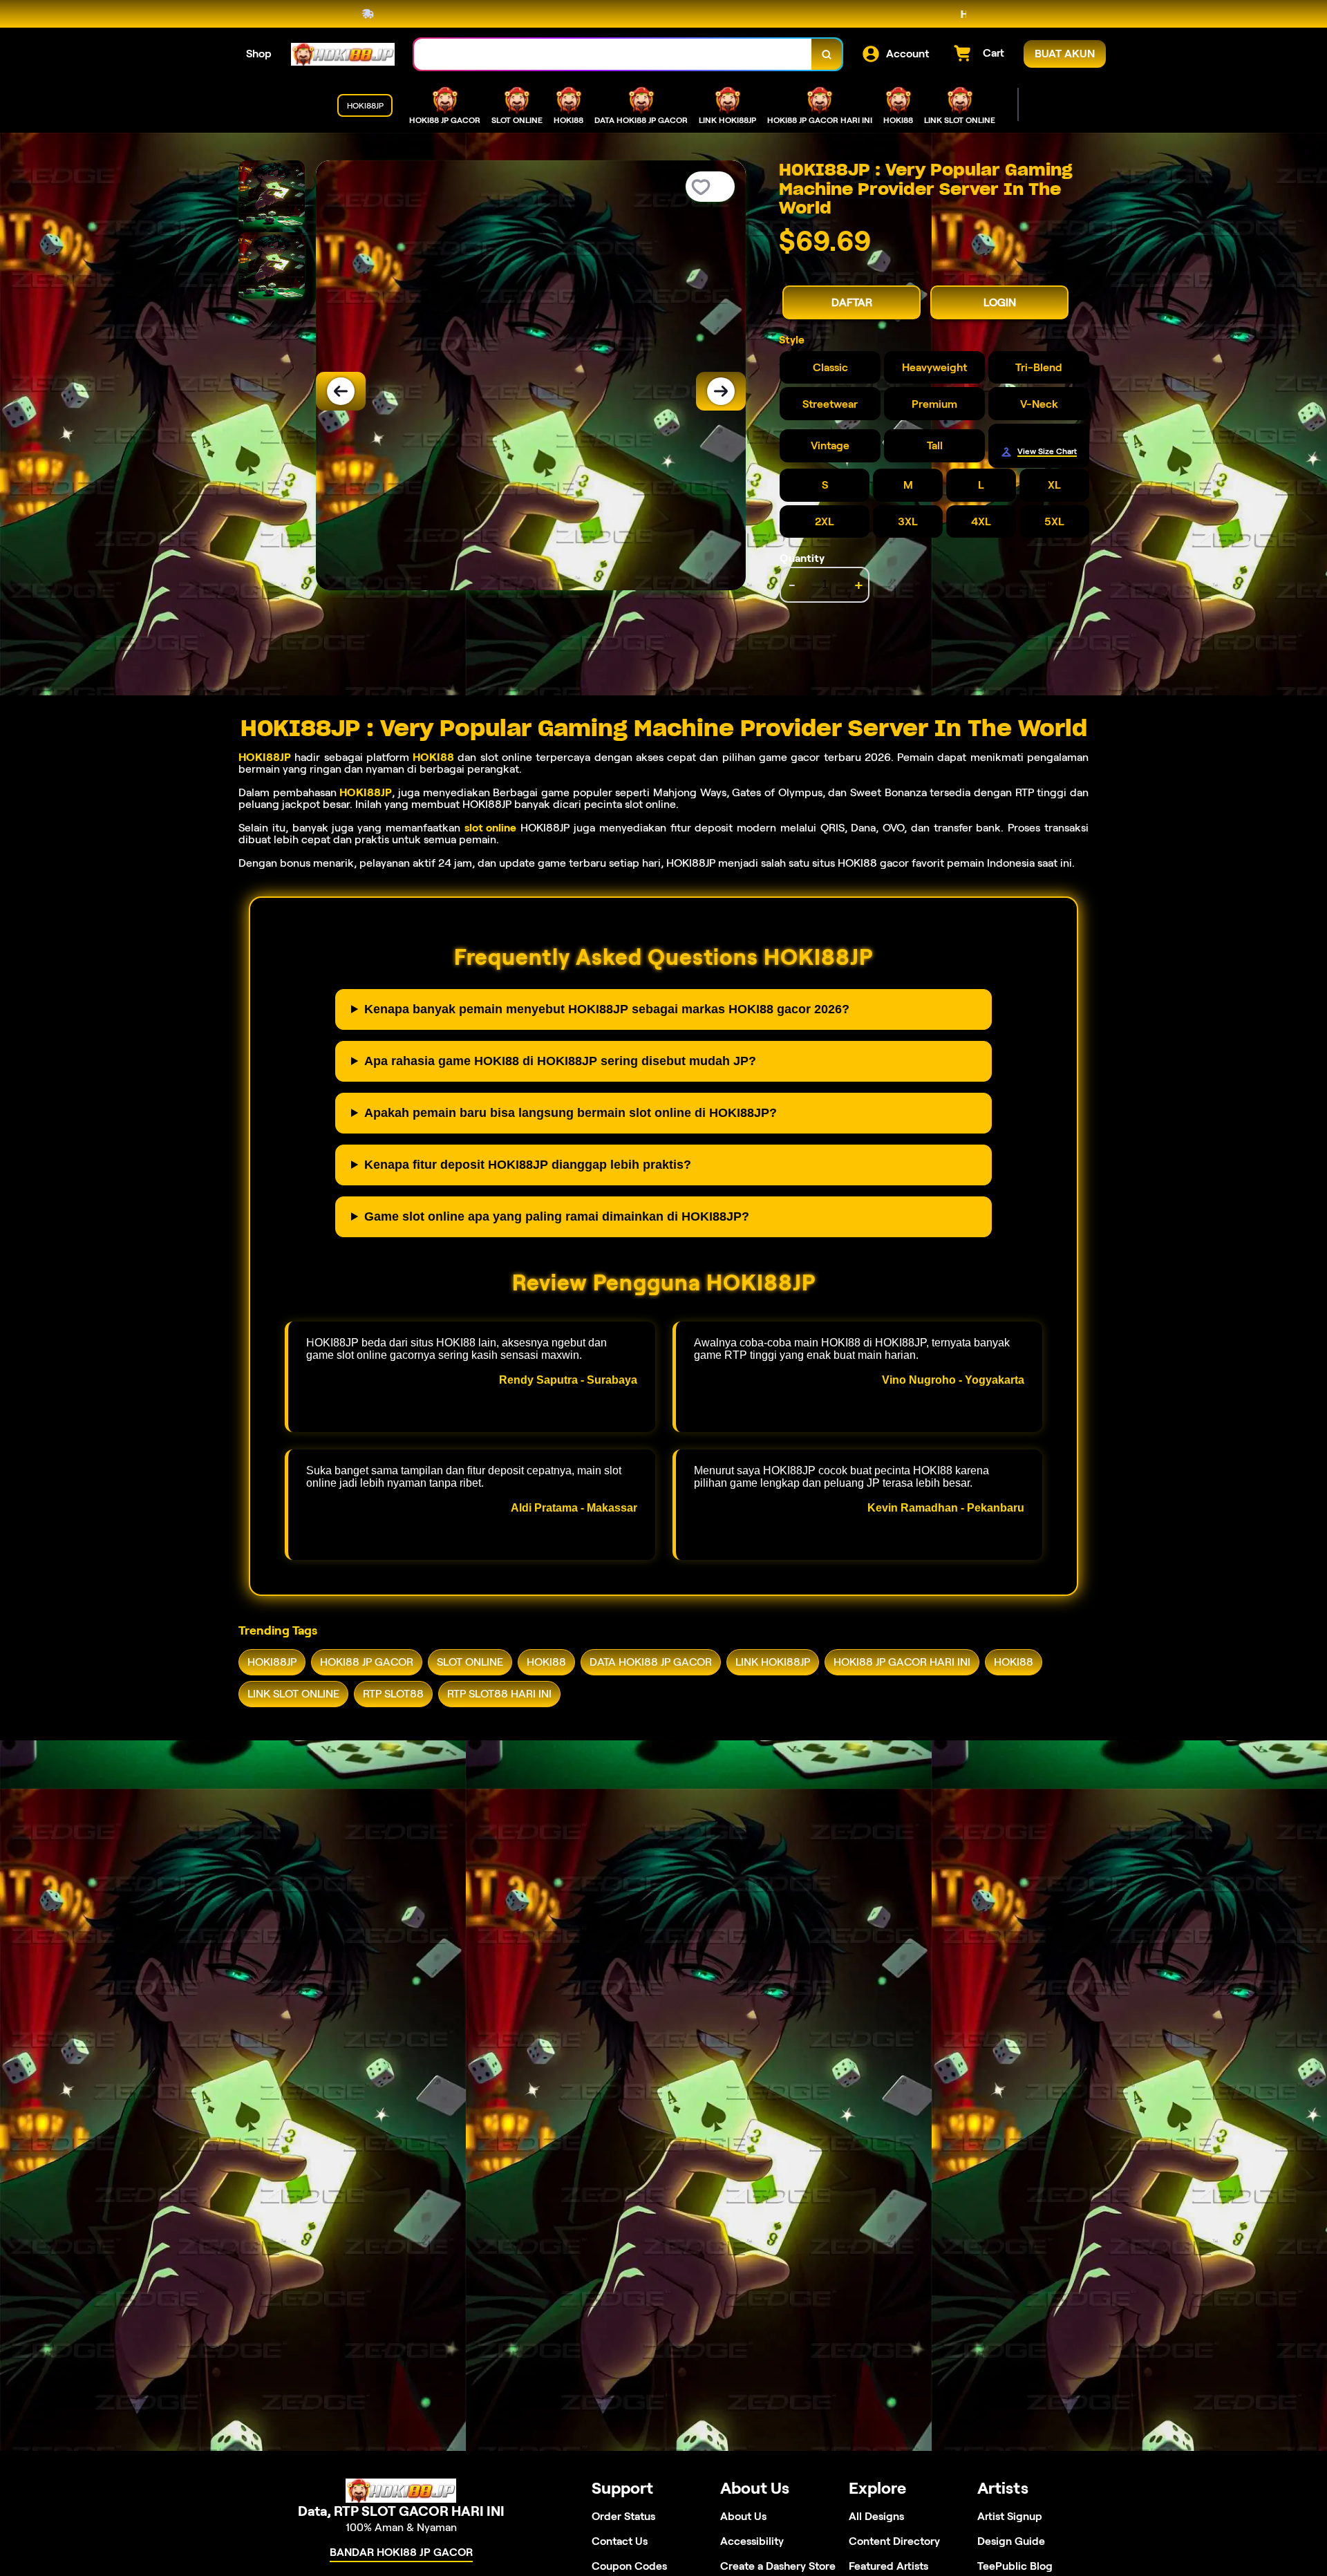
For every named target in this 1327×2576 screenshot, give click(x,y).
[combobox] (613, 54)
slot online (491, 828)
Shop (259, 54)
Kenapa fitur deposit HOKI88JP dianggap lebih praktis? (528, 1165)
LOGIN (1000, 302)
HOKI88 (433, 757)
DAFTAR (852, 302)
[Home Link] (343, 54)
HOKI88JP (265, 757)
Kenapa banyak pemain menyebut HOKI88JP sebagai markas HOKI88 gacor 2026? (607, 1009)
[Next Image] (721, 391)
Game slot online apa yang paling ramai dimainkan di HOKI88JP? (557, 1216)
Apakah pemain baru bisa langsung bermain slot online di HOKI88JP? (571, 1113)
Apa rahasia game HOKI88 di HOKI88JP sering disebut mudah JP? (560, 1061)
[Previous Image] (341, 391)
